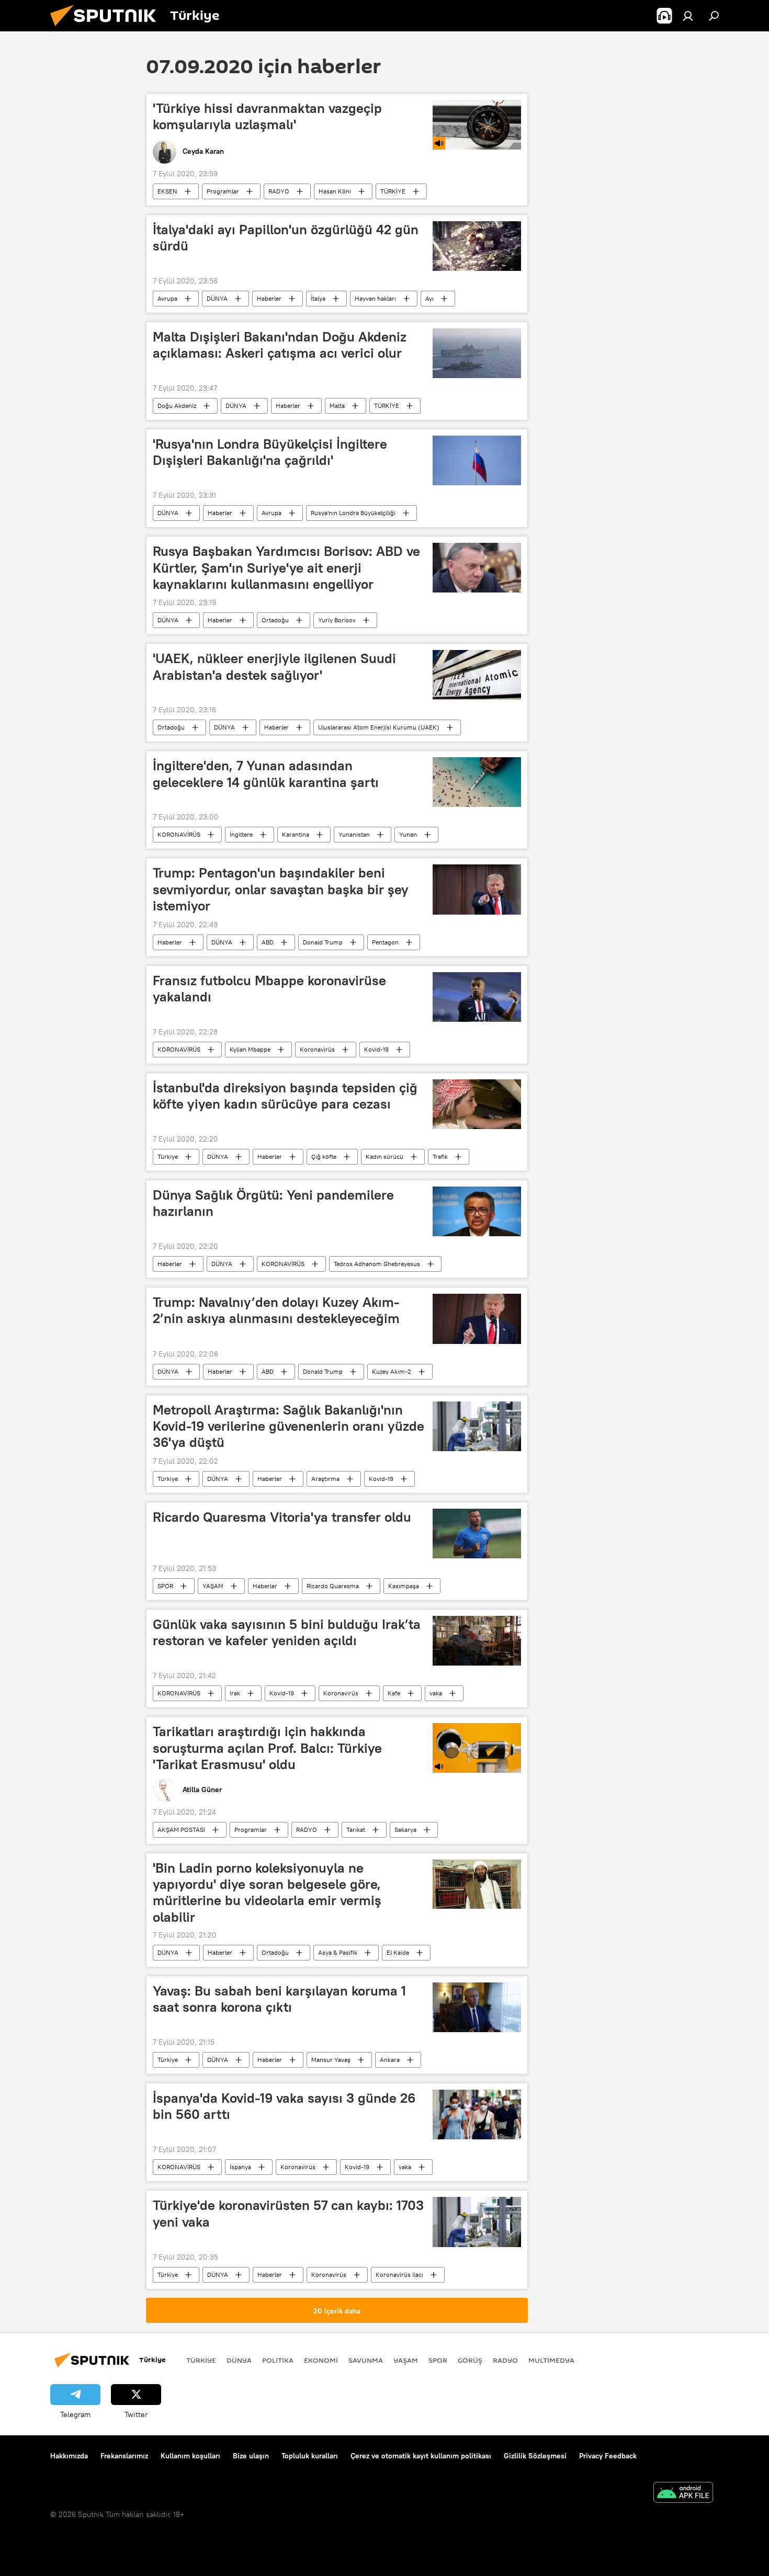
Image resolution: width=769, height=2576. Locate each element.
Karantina (296, 834)
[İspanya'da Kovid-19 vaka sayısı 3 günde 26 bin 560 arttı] (477, 2115)
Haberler (269, 298)
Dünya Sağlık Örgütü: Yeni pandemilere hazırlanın (273, 1203)
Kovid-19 (376, 1049)
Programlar (223, 191)
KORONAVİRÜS (179, 834)
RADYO (279, 191)
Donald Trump (323, 942)
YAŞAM (213, 1586)
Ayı (429, 298)
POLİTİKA (278, 2360)
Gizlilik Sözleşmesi (535, 2456)
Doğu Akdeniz (177, 406)
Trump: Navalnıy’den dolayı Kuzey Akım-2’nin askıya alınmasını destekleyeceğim (276, 1310)
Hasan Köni (335, 191)
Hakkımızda (69, 2456)
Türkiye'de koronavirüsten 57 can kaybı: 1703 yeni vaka (288, 2213)
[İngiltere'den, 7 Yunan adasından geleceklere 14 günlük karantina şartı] (477, 782)
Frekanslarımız (124, 2456)
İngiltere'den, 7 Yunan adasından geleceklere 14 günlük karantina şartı (266, 774)
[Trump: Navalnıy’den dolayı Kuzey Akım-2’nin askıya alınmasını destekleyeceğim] (477, 1319)
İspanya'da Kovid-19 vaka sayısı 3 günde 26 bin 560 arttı (284, 2106)
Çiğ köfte (324, 1156)
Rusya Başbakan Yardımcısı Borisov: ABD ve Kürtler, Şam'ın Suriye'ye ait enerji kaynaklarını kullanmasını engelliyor (286, 567)
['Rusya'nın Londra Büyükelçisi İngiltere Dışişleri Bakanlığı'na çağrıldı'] (477, 460)
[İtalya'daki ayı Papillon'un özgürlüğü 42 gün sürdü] (477, 246)
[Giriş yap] (688, 16)
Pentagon (385, 942)
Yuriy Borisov (337, 620)
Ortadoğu (275, 620)
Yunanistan (354, 834)
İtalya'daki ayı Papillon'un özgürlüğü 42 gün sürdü (286, 238)
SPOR (165, 1586)
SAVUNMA (366, 2360)
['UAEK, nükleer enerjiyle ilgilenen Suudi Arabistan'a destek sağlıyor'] (477, 675)
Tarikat (356, 1830)
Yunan (408, 834)
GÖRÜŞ (470, 2360)
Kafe (394, 1693)
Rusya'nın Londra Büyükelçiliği (353, 513)
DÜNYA (217, 298)
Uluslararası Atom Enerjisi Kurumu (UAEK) (379, 727)
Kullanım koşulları (190, 2456)
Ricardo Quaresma (333, 1586)
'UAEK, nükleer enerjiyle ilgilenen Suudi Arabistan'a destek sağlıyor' (274, 666)
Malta (337, 406)
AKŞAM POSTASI (181, 1830)
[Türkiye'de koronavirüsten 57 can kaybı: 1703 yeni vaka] (477, 2222)
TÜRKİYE (393, 191)
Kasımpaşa (404, 1586)
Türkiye (168, 1156)
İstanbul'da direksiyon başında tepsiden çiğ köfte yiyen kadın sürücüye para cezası (285, 1096)
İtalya (318, 298)
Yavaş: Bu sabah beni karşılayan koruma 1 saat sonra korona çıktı (279, 1999)
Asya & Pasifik (338, 1952)
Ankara (390, 2060)
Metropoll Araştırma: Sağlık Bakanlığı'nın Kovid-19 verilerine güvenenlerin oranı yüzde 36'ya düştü (289, 1426)
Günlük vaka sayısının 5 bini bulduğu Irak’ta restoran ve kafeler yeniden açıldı (287, 1632)
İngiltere (241, 834)
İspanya (240, 2167)
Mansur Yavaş (331, 2060)
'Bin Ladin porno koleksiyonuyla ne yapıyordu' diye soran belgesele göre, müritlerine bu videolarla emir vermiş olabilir (267, 1892)
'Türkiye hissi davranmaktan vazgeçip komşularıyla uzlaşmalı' (267, 116)
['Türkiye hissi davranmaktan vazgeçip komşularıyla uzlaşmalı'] (477, 125)
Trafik (440, 1156)
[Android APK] (683, 2494)
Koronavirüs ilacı (399, 2275)
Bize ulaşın (251, 2456)
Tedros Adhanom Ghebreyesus (377, 1264)
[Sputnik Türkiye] (107, 29)
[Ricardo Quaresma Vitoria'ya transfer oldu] (477, 1534)
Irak (235, 1693)
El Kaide (398, 1952)
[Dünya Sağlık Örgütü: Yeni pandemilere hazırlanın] (477, 1211)
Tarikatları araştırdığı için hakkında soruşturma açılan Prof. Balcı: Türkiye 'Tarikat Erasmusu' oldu (267, 1748)
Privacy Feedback (608, 2456)
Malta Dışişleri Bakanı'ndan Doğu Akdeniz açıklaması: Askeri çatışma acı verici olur (280, 345)
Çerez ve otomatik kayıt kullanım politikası (421, 2456)
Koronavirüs (317, 1049)
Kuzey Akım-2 (392, 1371)
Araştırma (325, 1479)
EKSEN (167, 191)
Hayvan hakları (375, 298)
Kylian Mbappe (250, 1049)
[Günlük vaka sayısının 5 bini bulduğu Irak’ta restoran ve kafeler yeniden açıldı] (477, 1641)
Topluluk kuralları (310, 2456)
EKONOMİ (321, 2360)
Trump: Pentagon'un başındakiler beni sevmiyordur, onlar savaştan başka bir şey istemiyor (281, 889)
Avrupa (167, 298)
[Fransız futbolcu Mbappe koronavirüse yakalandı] (477, 997)
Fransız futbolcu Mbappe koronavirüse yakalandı (269, 989)
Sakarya (405, 1830)
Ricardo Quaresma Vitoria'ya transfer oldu (282, 1517)
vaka (436, 1693)
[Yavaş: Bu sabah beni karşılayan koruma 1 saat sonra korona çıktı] (477, 2007)
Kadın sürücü (384, 1156)
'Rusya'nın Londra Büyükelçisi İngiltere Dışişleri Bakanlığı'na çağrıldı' (270, 452)
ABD (268, 942)
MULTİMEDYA (551, 2360)
